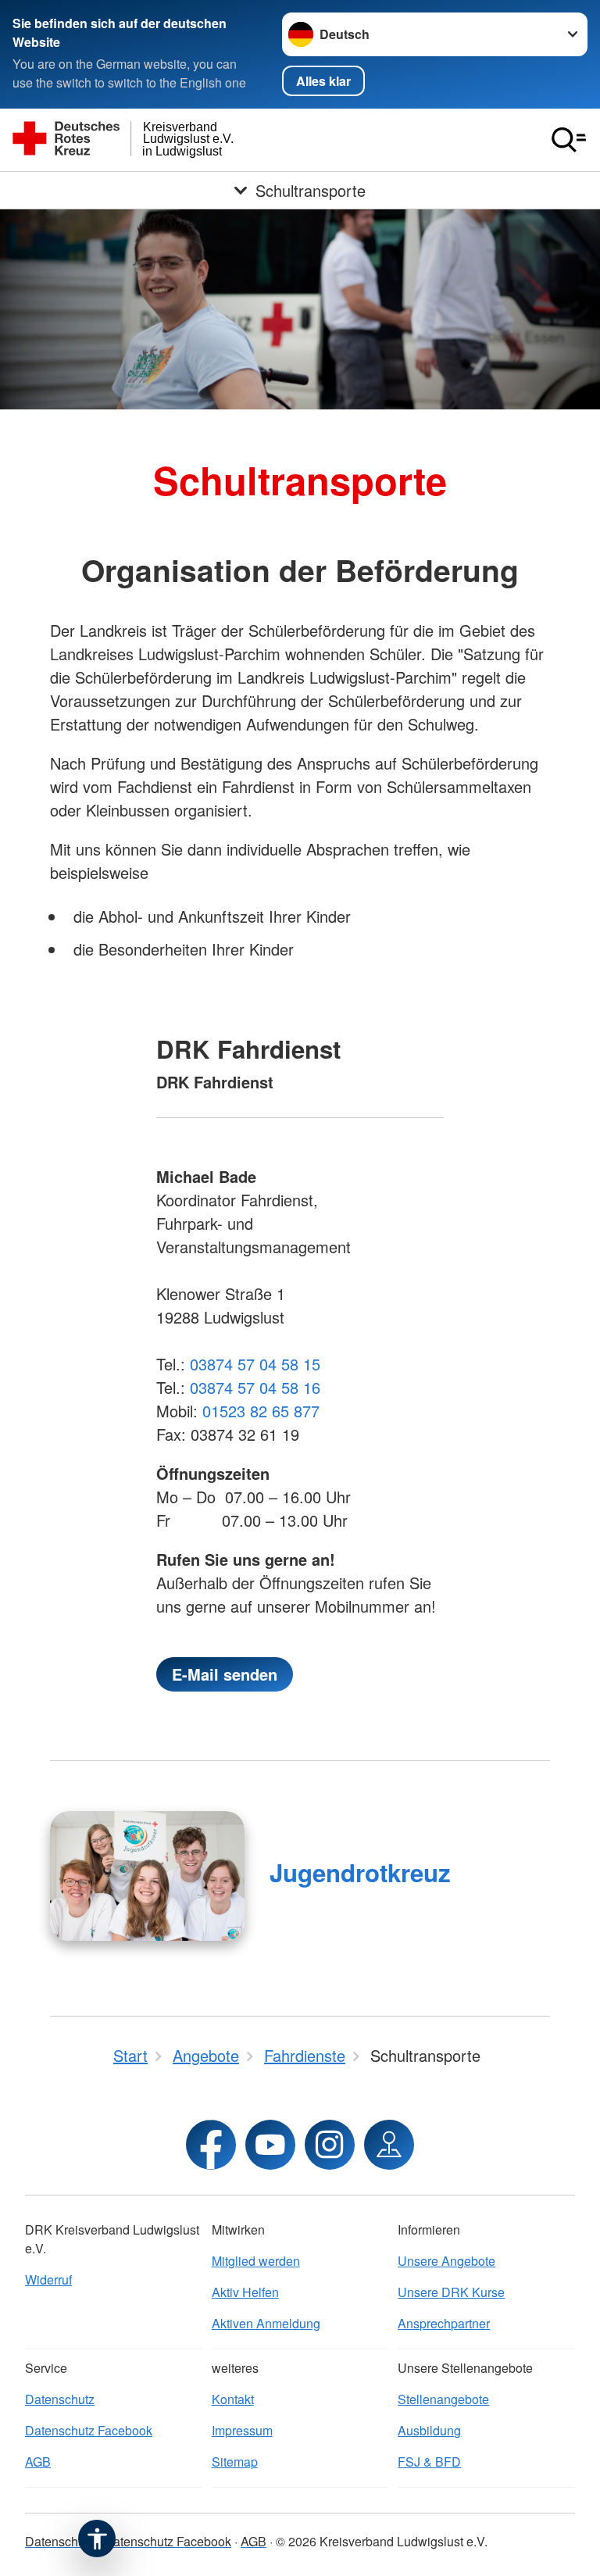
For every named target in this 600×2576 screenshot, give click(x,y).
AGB (38, 2462)
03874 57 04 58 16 (255, 1387)
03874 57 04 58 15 (255, 1364)
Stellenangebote (443, 2399)
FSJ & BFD (429, 2462)
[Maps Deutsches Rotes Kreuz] (389, 2145)
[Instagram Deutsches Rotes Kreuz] (330, 2145)
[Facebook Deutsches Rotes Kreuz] (211, 2145)
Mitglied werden (256, 2261)
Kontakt (233, 2399)
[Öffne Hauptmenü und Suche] (569, 140)
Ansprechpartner (444, 2323)
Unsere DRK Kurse (451, 2292)
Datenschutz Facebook (89, 2430)
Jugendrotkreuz (360, 1872)
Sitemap (235, 2462)
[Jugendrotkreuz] (147, 1876)
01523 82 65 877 (261, 1411)
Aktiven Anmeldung (266, 2323)
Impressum (242, 2430)
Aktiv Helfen (245, 2292)
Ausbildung (429, 2430)
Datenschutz (60, 2399)
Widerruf (48, 2279)
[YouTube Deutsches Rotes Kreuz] (270, 2145)
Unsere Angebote (446, 2261)
